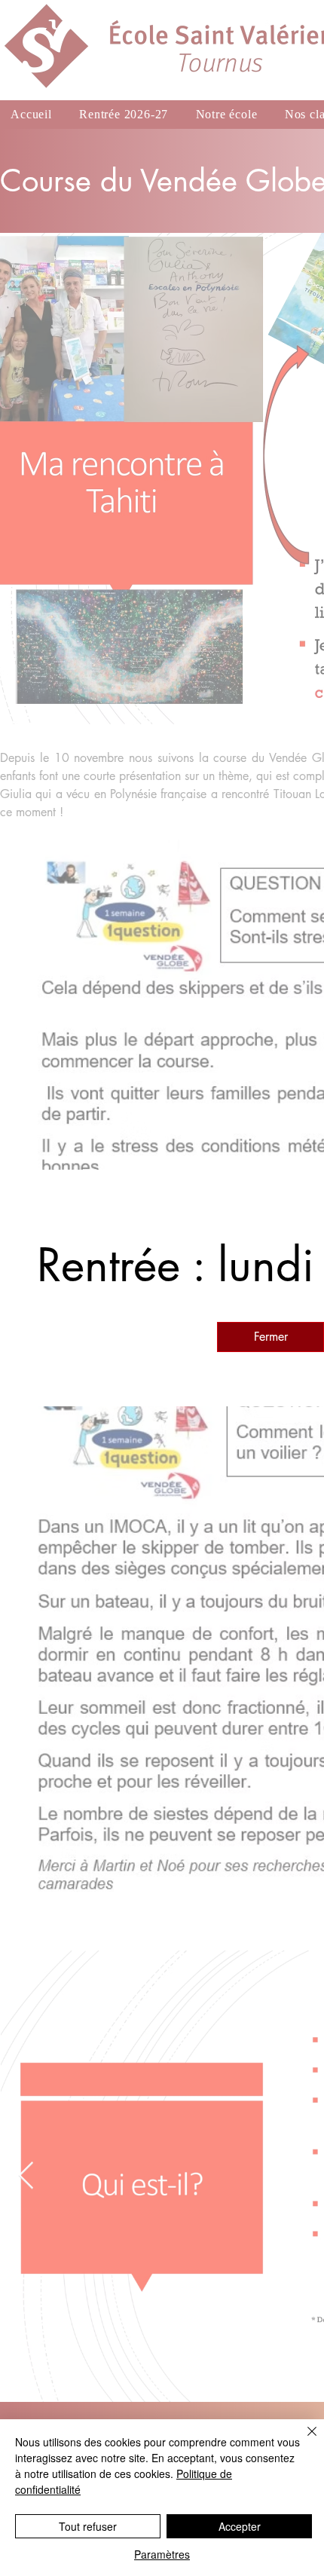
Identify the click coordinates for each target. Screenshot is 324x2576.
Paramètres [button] (162, 2554)
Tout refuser (88, 2526)
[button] (271, 1337)
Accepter (240, 2526)
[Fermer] (303, 2440)
